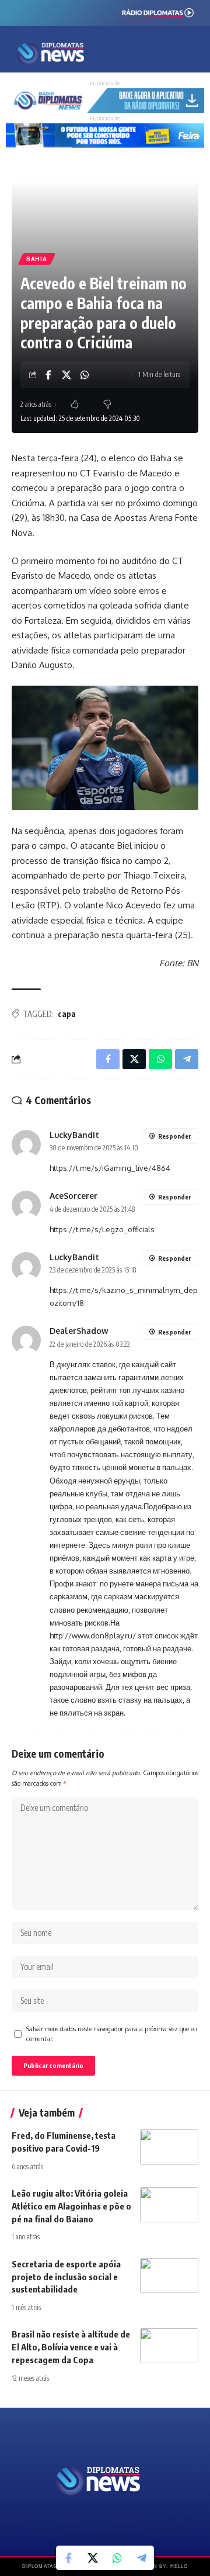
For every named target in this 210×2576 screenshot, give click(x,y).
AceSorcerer (73, 1196)
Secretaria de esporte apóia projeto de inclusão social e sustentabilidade (66, 2277)
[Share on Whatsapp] (85, 375)
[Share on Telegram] (142, 2558)
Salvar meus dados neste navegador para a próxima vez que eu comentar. (111, 2034)
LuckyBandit (74, 1135)
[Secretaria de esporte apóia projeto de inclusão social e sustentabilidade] (169, 2276)
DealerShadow (79, 1331)
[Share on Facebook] (48, 375)
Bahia (37, 259)
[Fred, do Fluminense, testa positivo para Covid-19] (169, 2147)
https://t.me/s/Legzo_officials (102, 1229)
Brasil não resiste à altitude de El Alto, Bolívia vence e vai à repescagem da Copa (71, 2347)
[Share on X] (66, 375)
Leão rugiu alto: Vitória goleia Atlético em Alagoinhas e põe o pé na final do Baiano (71, 2206)
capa (67, 1014)
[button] (151, 52)
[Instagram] (46, 11)
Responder (174, 1136)
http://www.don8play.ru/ (93, 1635)
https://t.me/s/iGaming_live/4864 (110, 1168)
